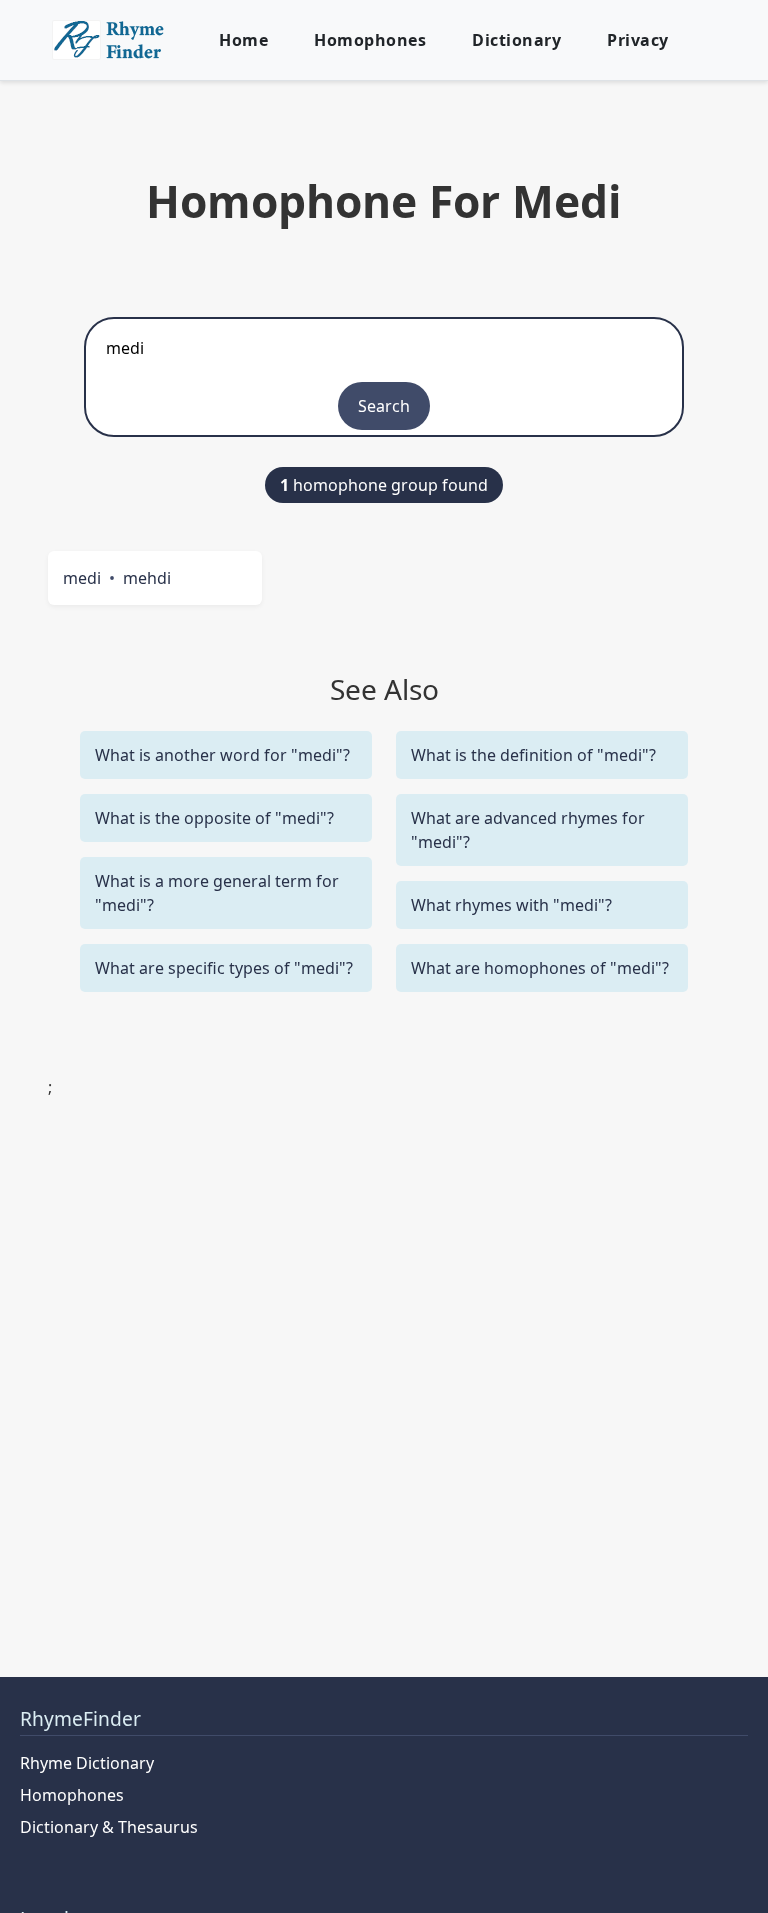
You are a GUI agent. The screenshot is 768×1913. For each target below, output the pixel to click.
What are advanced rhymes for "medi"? (528, 830)
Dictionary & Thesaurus (109, 1827)
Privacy (638, 40)
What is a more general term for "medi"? (217, 893)
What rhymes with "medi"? (511, 905)
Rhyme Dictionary (87, 1763)
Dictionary (516, 40)
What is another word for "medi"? (222, 755)
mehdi (147, 578)
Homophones (370, 40)
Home (243, 40)
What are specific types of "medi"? (224, 968)
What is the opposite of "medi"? (214, 818)
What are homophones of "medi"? (540, 968)
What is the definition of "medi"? (533, 755)
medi (82, 578)
